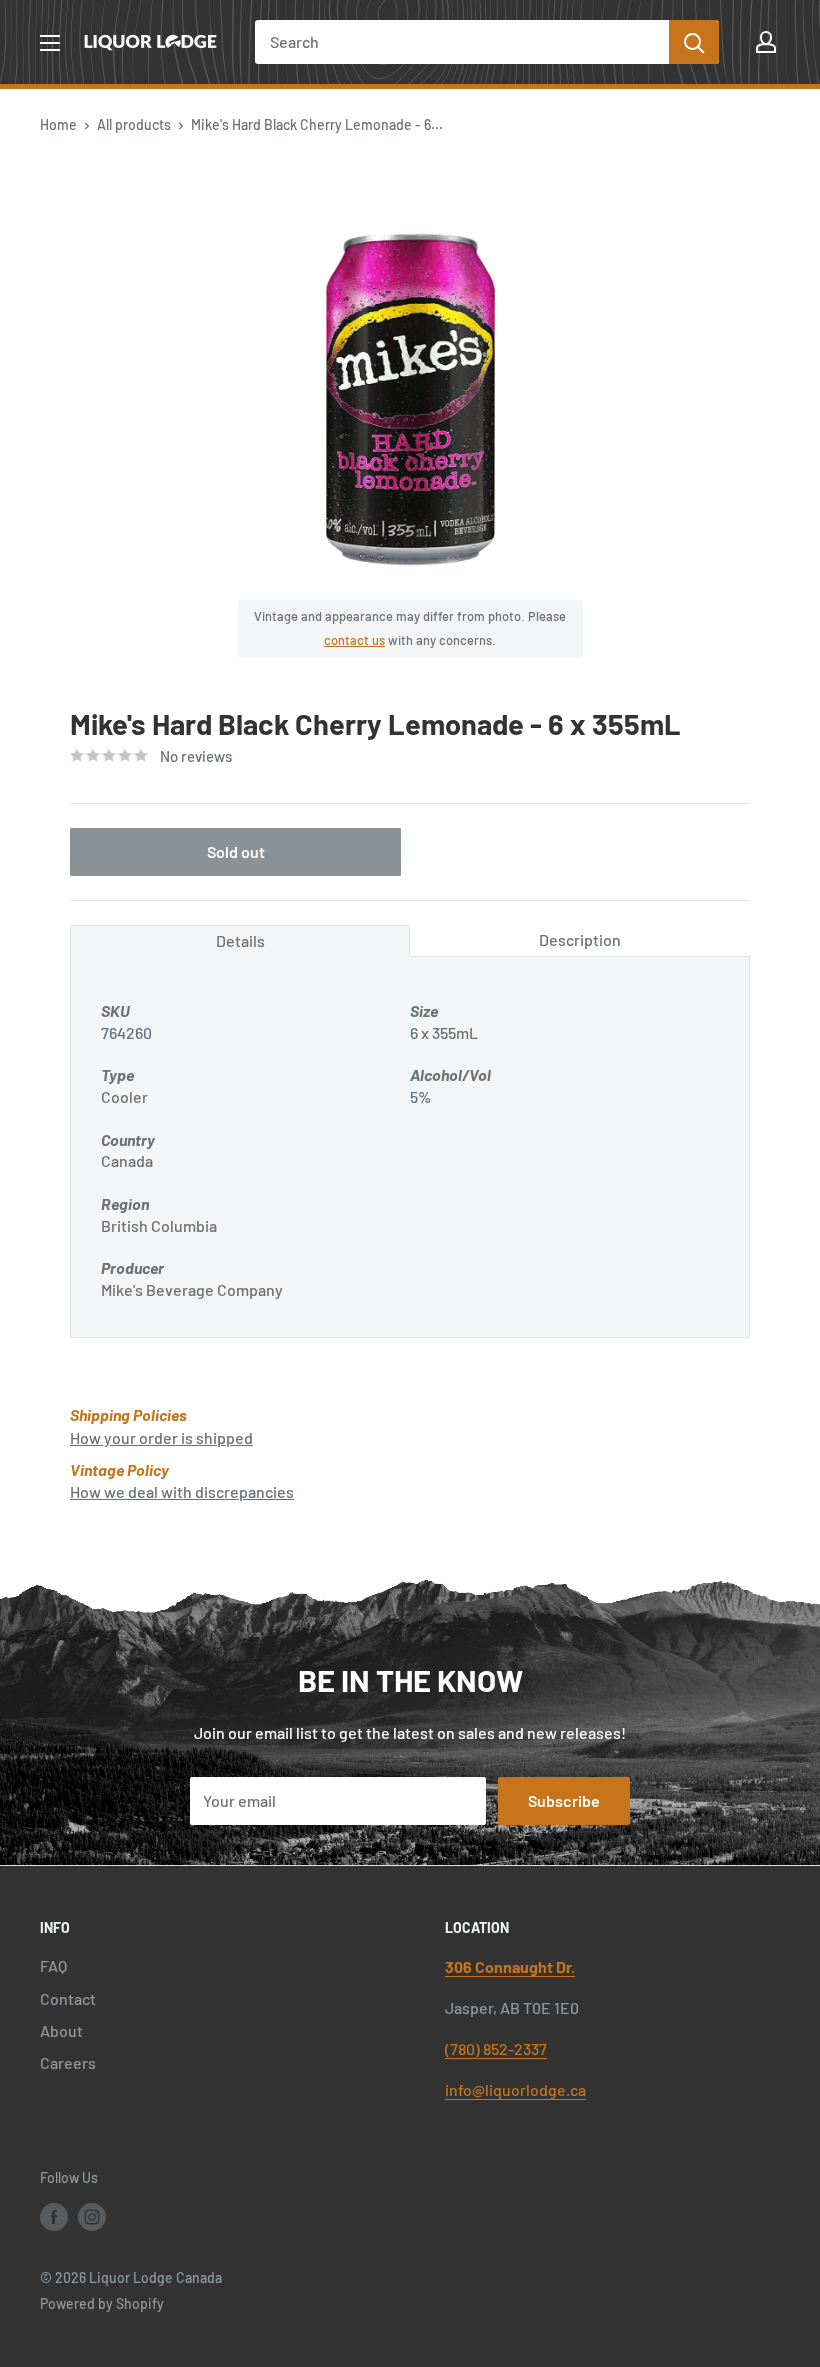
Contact (68, 1998)
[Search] (694, 42)
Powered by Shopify (102, 2303)
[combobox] (462, 42)
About (61, 2030)
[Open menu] (50, 43)
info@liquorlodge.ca (515, 2089)
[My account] (766, 42)
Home (58, 124)
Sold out (236, 851)
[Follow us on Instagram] (92, 2217)
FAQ (53, 1965)
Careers (68, 2062)
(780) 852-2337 (496, 2048)
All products (134, 124)
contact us (354, 640)
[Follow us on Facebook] (54, 2217)
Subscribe (564, 1800)
